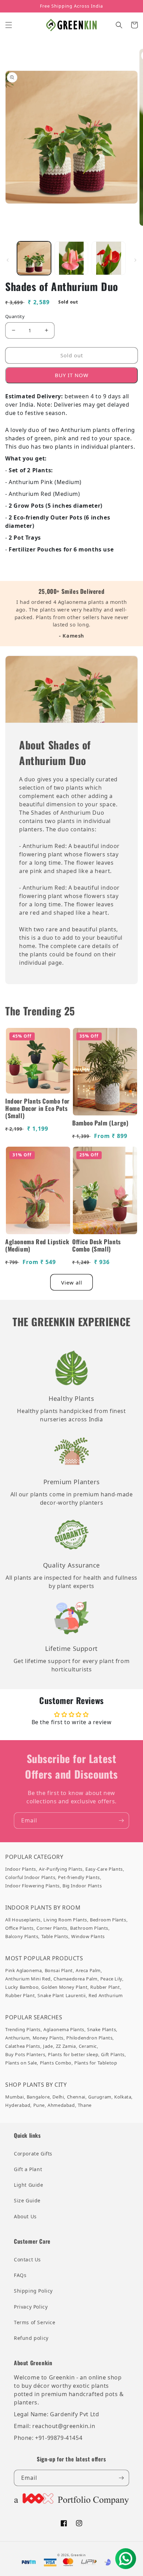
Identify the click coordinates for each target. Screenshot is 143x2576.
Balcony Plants (22, 1936)
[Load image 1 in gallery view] (34, 258)
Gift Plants (113, 2054)
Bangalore (38, 2097)
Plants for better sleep (73, 2054)
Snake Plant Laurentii (62, 1995)
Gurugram (100, 2097)
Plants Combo (56, 2063)
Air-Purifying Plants (61, 1869)
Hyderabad (18, 2105)
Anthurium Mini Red (28, 1979)
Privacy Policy (31, 2307)
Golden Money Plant (64, 1987)
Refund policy (31, 2338)
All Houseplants (23, 1920)
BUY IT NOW (72, 375)
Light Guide (29, 2185)
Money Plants (48, 2038)
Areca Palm (88, 1970)
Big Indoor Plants (82, 1886)
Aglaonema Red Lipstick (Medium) (37, 1245)
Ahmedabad (61, 2105)
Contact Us (27, 2259)
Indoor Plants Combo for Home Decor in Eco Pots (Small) (37, 1108)
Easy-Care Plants (104, 1869)
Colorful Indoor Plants (30, 1877)
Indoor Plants (21, 1869)
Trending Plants (23, 2029)
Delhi (58, 2097)
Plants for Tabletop (96, 2063)
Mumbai (15, 2097)
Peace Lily (111, 1979)
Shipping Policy (33, 2291)
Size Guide (27, 2200)
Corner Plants (52, 1928)
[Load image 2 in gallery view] (71, 258)
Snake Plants (102, 2029)
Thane (85, 2105)
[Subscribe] (121, 1821)
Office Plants (19, 1928)
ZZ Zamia (66, 2046)
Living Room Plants (65, 1920)
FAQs (20, 2275)
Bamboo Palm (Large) (100, 1123)
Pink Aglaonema (23, 1970)
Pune (39, 2105)
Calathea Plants (23, 2046)
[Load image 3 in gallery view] (109, 258)
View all (72, 1282)
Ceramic (88, 2046)
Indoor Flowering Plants (32, 1886)
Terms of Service (35, 2322)
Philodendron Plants (89, 2038)
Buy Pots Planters (25, 2054)
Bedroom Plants (108, 1920)
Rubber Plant (105, 1987)
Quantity (15, 316)
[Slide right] (135, 260)
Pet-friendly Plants (79, 1877)
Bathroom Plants (89, 1928)
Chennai (76, 2097)
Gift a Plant (28, 2169)
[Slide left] (8, 260)
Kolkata (123, 2097)
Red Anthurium (106, 1995)
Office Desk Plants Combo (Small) (96, 1245)
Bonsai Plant (59, 1970)
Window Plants (88, 1936)
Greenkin (78, 2555)
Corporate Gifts (33, 2154)
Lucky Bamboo (22, 1987)
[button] (9, 25)
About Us (25, 2216)
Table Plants (55, 1936)
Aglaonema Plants (64, 2029)
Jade (48, 2046)
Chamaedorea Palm (75, 1979)
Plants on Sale (21, 2063)
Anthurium (17, 2038)
